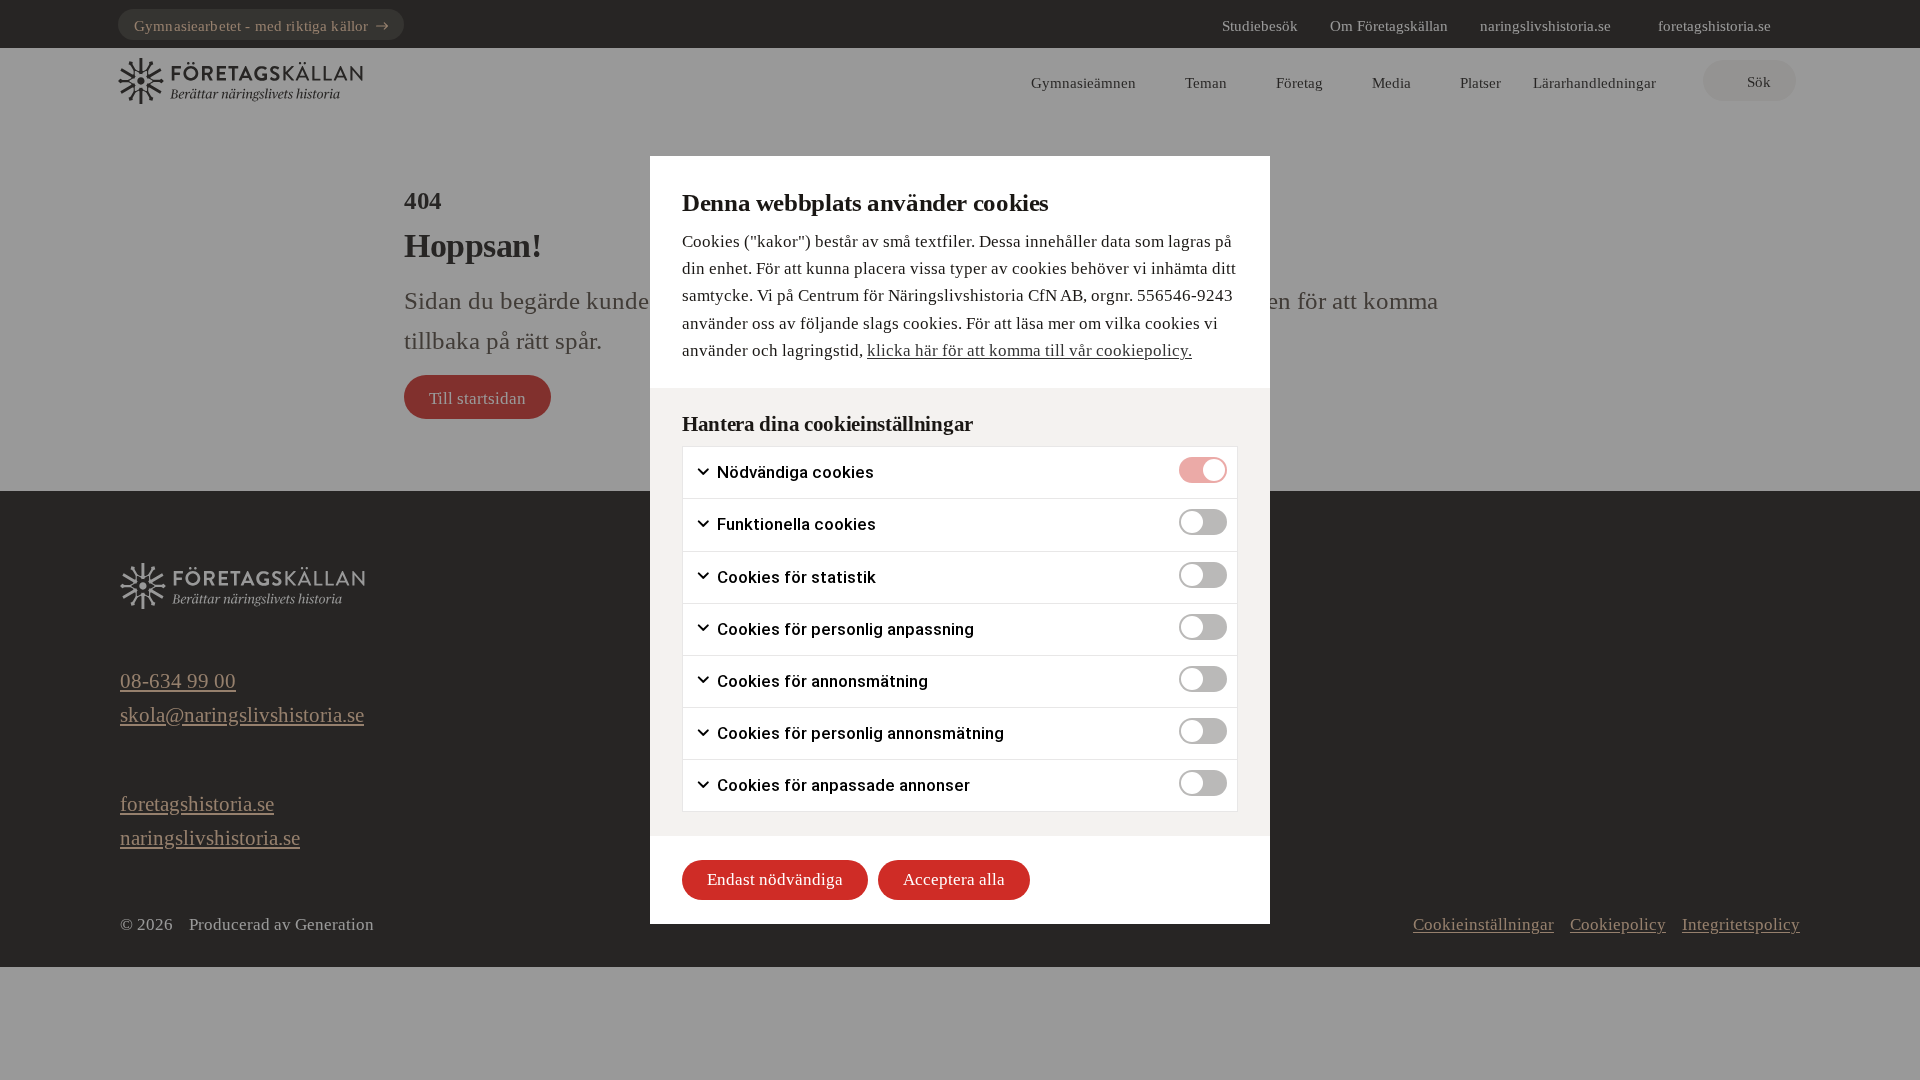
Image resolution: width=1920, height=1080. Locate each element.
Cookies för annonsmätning (820, 681)
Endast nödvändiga (775, 879)
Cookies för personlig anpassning (843, 629)
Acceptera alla (954, 879)
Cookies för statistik (794, 577)
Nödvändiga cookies (793, 472)
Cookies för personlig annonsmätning (858, 733)
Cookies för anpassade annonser (841, 785)
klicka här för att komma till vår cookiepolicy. (1029, 350)
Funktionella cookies (794, 524)
